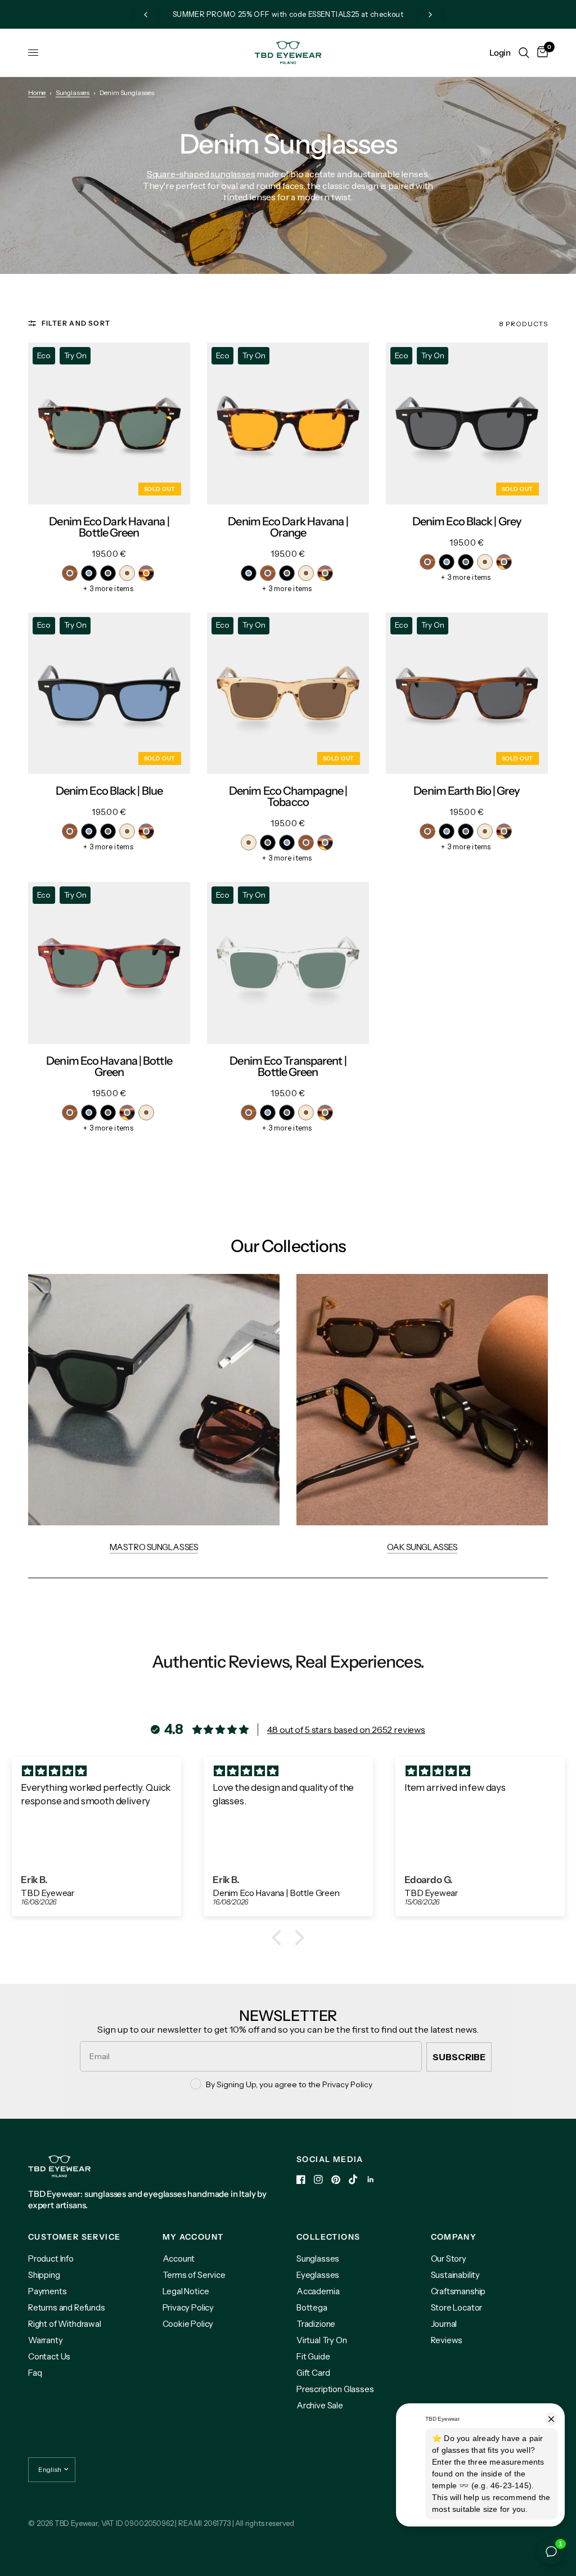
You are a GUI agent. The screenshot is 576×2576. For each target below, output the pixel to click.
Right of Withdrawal (65, 2324)
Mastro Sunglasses (154, 1547)
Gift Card (313, 2373)
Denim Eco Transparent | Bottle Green (288, 1066)
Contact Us (49, 2356)
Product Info (51, 2258)
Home (37, 93)
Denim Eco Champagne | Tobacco (288, 796)
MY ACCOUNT (193, 2237)
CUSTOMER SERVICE (74, 2237)
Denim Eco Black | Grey (467, 521)
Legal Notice (186, 2291)
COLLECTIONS (328, 2237)
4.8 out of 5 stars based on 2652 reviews (346, 1730)
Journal (444, 2324)
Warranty (46, 2340)
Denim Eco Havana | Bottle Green (109, 1066)
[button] (280, 1938)
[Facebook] (301, 2179)
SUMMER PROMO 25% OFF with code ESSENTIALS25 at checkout (288, 14)
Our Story (449, 2258)
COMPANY (454, 2237)
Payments (48, 2291)
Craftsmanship (458, 2291)
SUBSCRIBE (459, 2057)
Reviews (447, 2340)
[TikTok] (353, 2179)
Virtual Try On (322, 2340)
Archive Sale (320, 2405)
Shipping (44, 2275)
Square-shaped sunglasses (201, 174)
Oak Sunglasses (422, 1547)
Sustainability (456, 2275)
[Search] (524, 53)
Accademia (318, 2291)
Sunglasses (73, 93)
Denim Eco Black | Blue (109, 791)
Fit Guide (313, 2356)
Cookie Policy (188, 2324)
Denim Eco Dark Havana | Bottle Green (109, 527)
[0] (541, 53)
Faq (35, 2373)
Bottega (312, 2307)
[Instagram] (318, 2179)
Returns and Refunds (67, 2307)
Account (179, 2258)
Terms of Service (194, 2275)
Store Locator (457, 2307)
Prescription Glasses (335, 2389)
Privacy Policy (188, 2307)
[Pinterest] (336, 2180)
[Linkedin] (371, 2179)
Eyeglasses (318, 2275)
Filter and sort (76, 323)
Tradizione (316, 2324)
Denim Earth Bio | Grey (467, 791)
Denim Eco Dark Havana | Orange (288, 527)
